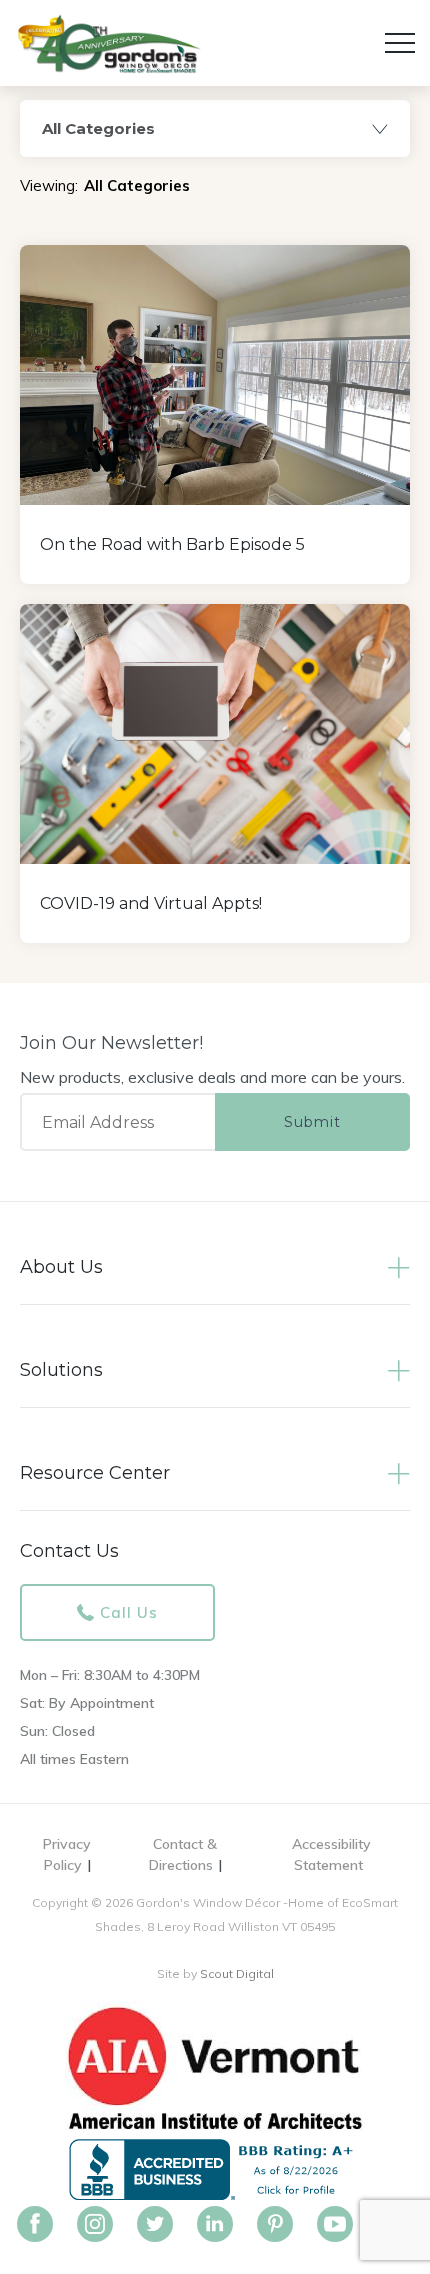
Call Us (129, 1612)
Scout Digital (237, 1973)
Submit (312, 1122)
